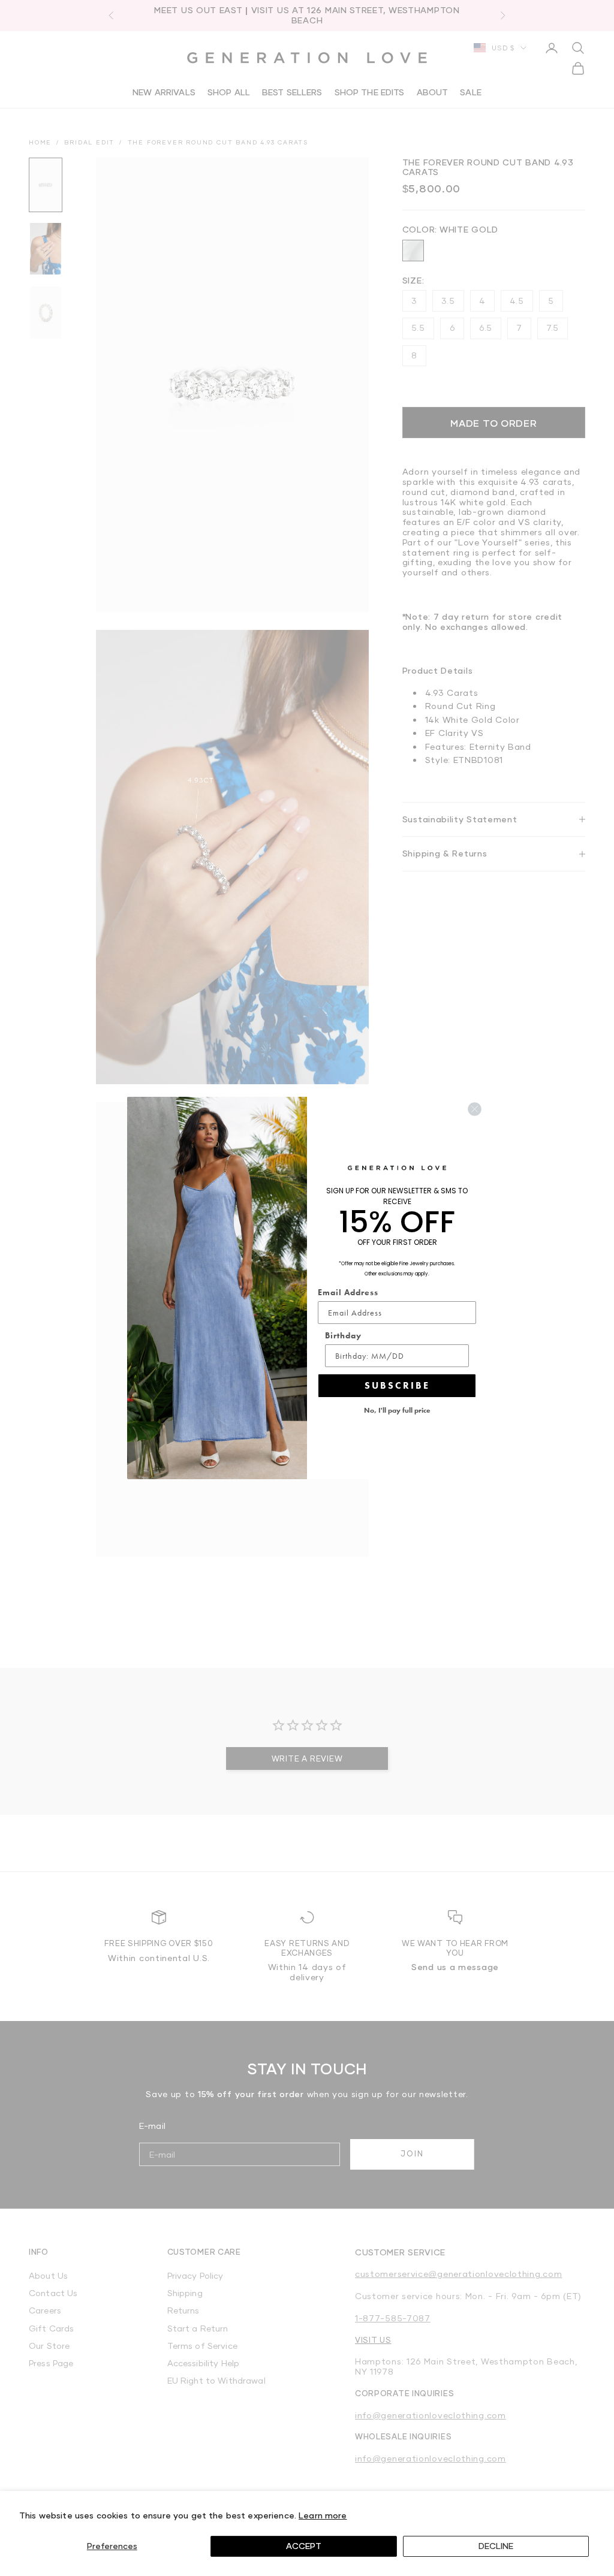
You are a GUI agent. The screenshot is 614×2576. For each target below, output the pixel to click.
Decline (496, 2546)
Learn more (323, 2515)
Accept (304, 2546)
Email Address (348, 1292)
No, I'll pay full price (397, 1410)
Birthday (343, 1335)
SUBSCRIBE (397, 1385)
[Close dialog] (475, 1109)
